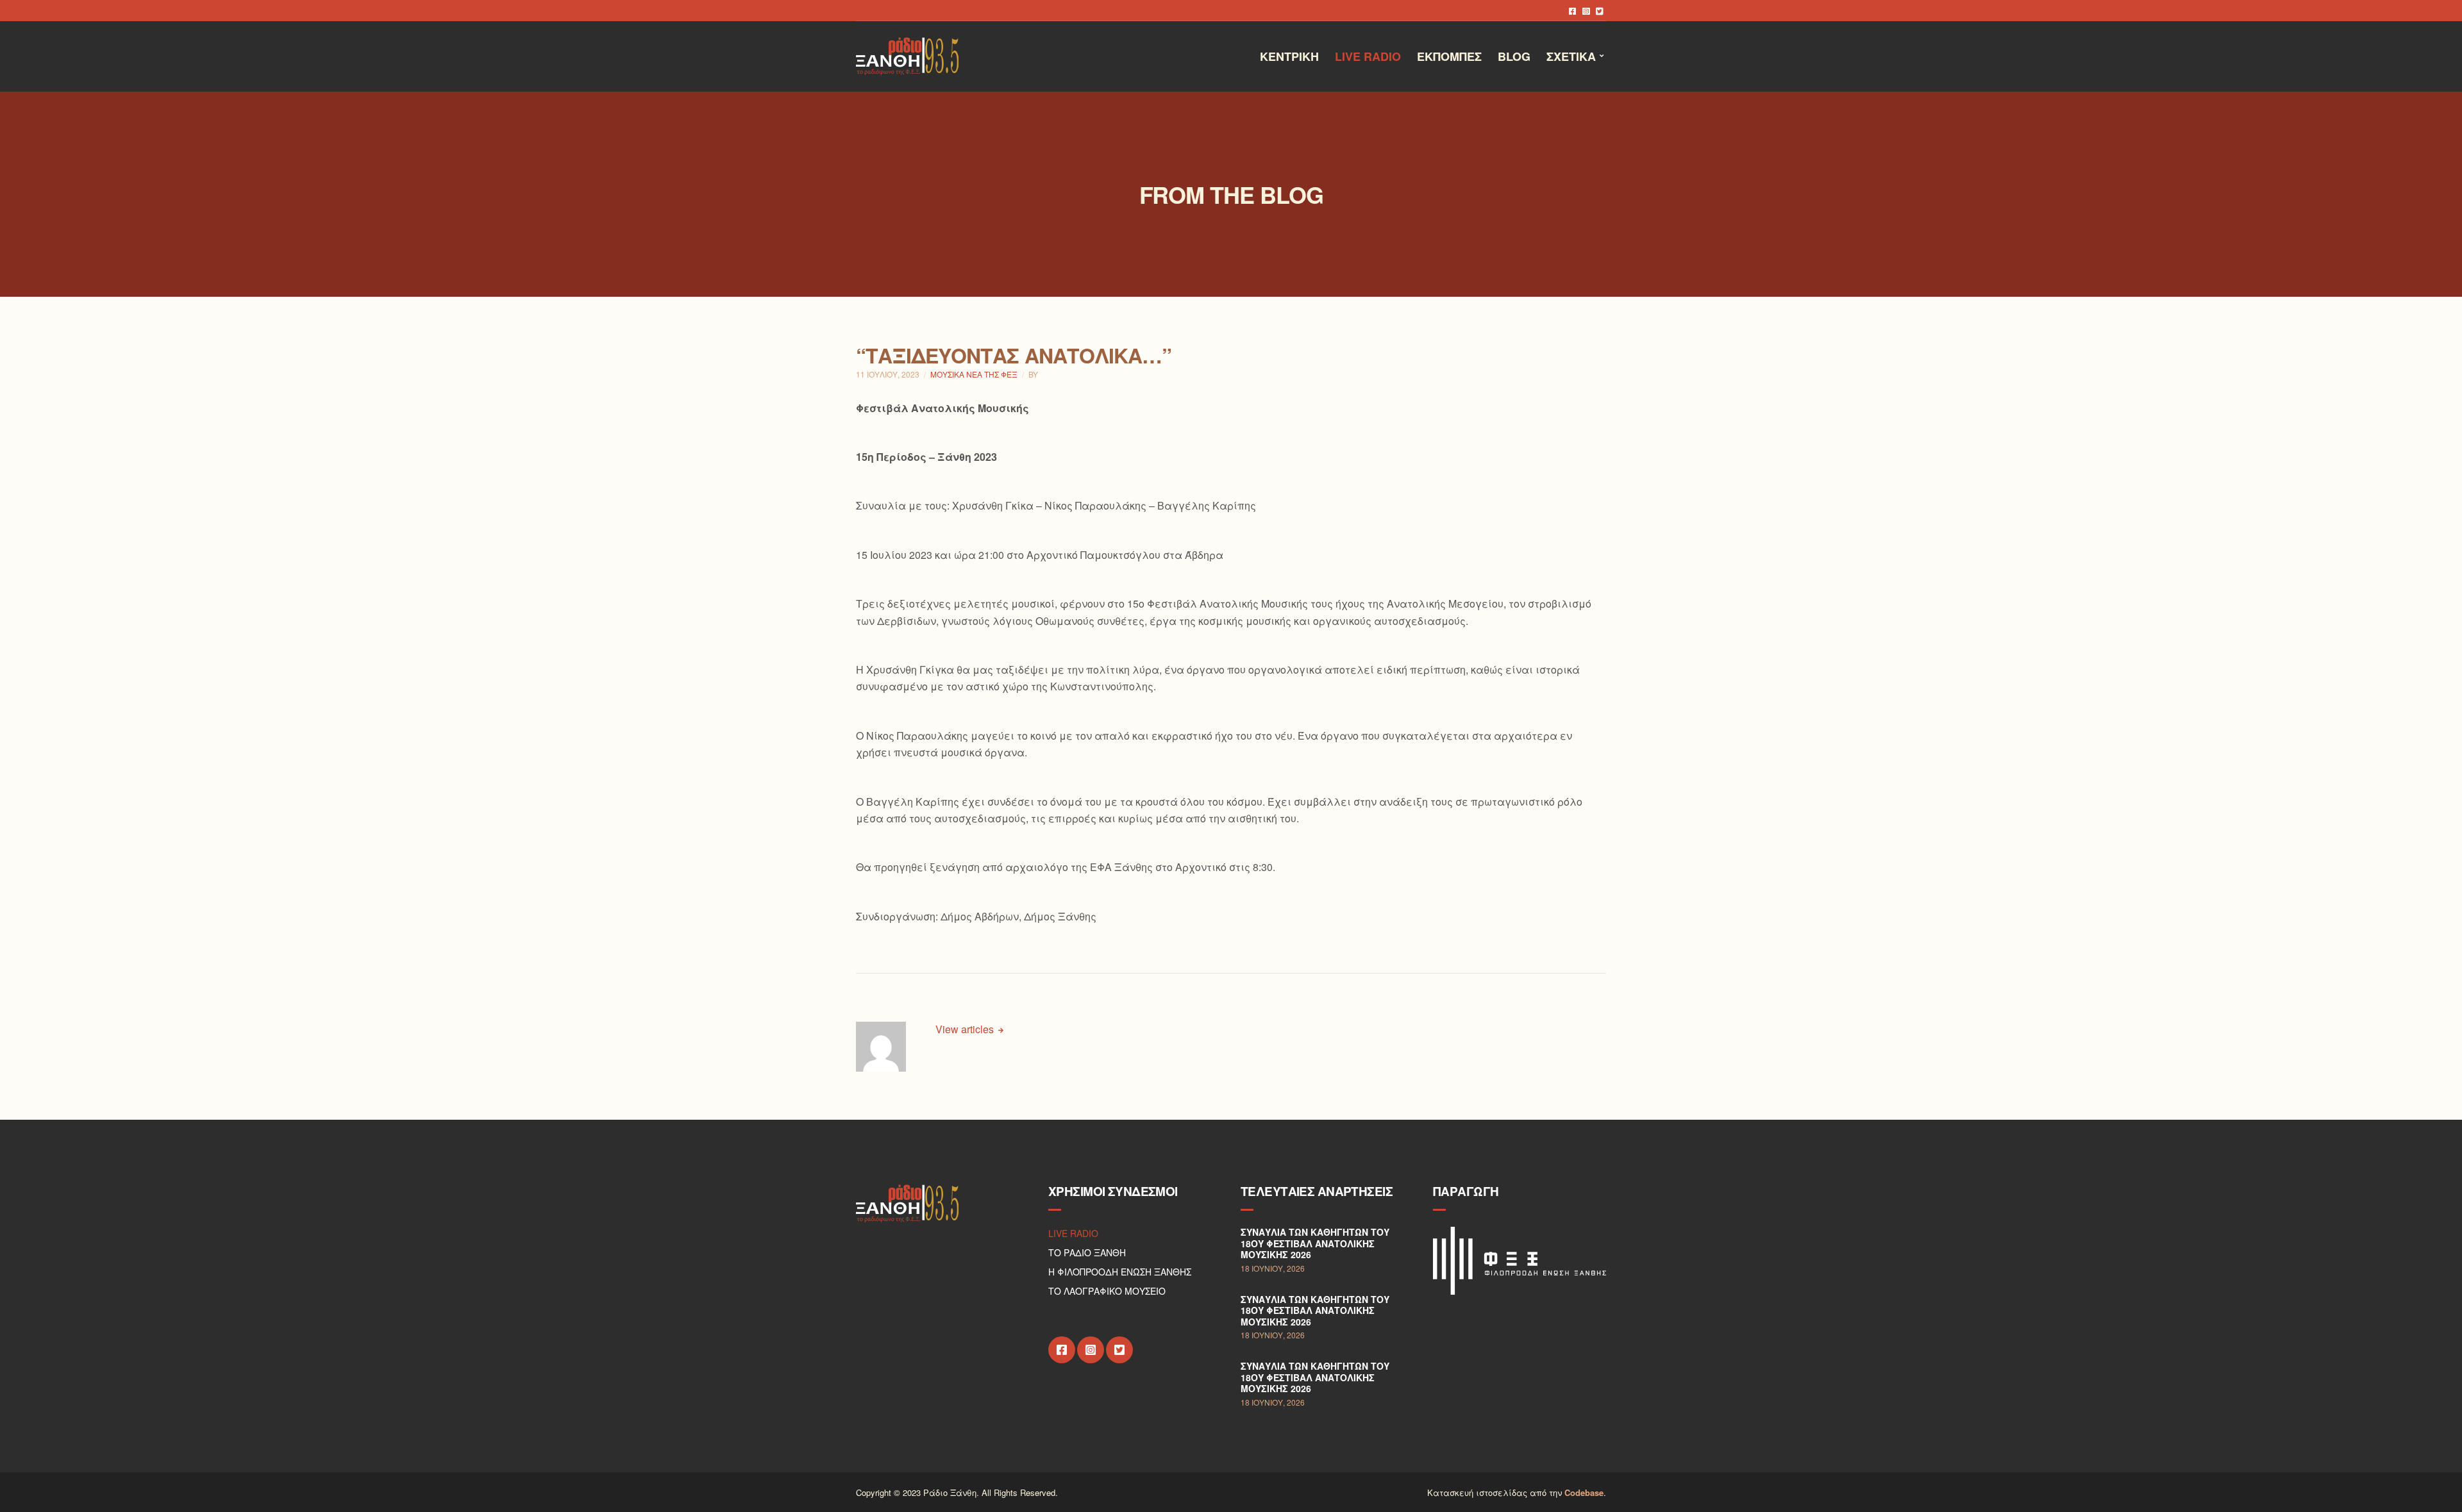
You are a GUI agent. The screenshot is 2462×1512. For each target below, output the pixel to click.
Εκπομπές (1449, 56)
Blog (1514, 56)
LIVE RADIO (1073, 1233)
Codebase (1584, 1492)
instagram (1586, 11)
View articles (966, 1029)
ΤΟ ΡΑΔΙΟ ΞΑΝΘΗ (1087, 1252)
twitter (1599, 11)
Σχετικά (1571, 56)
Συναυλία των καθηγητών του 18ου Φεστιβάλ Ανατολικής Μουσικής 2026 (1315, 1243)
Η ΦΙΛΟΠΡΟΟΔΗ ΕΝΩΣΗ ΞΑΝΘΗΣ (1120, 1272)
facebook (1572, 11)
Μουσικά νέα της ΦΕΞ (974, 374)
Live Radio (1368, 56)
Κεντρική (1289, 56)
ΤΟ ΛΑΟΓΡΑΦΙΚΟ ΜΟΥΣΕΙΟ (1107, 1291)
